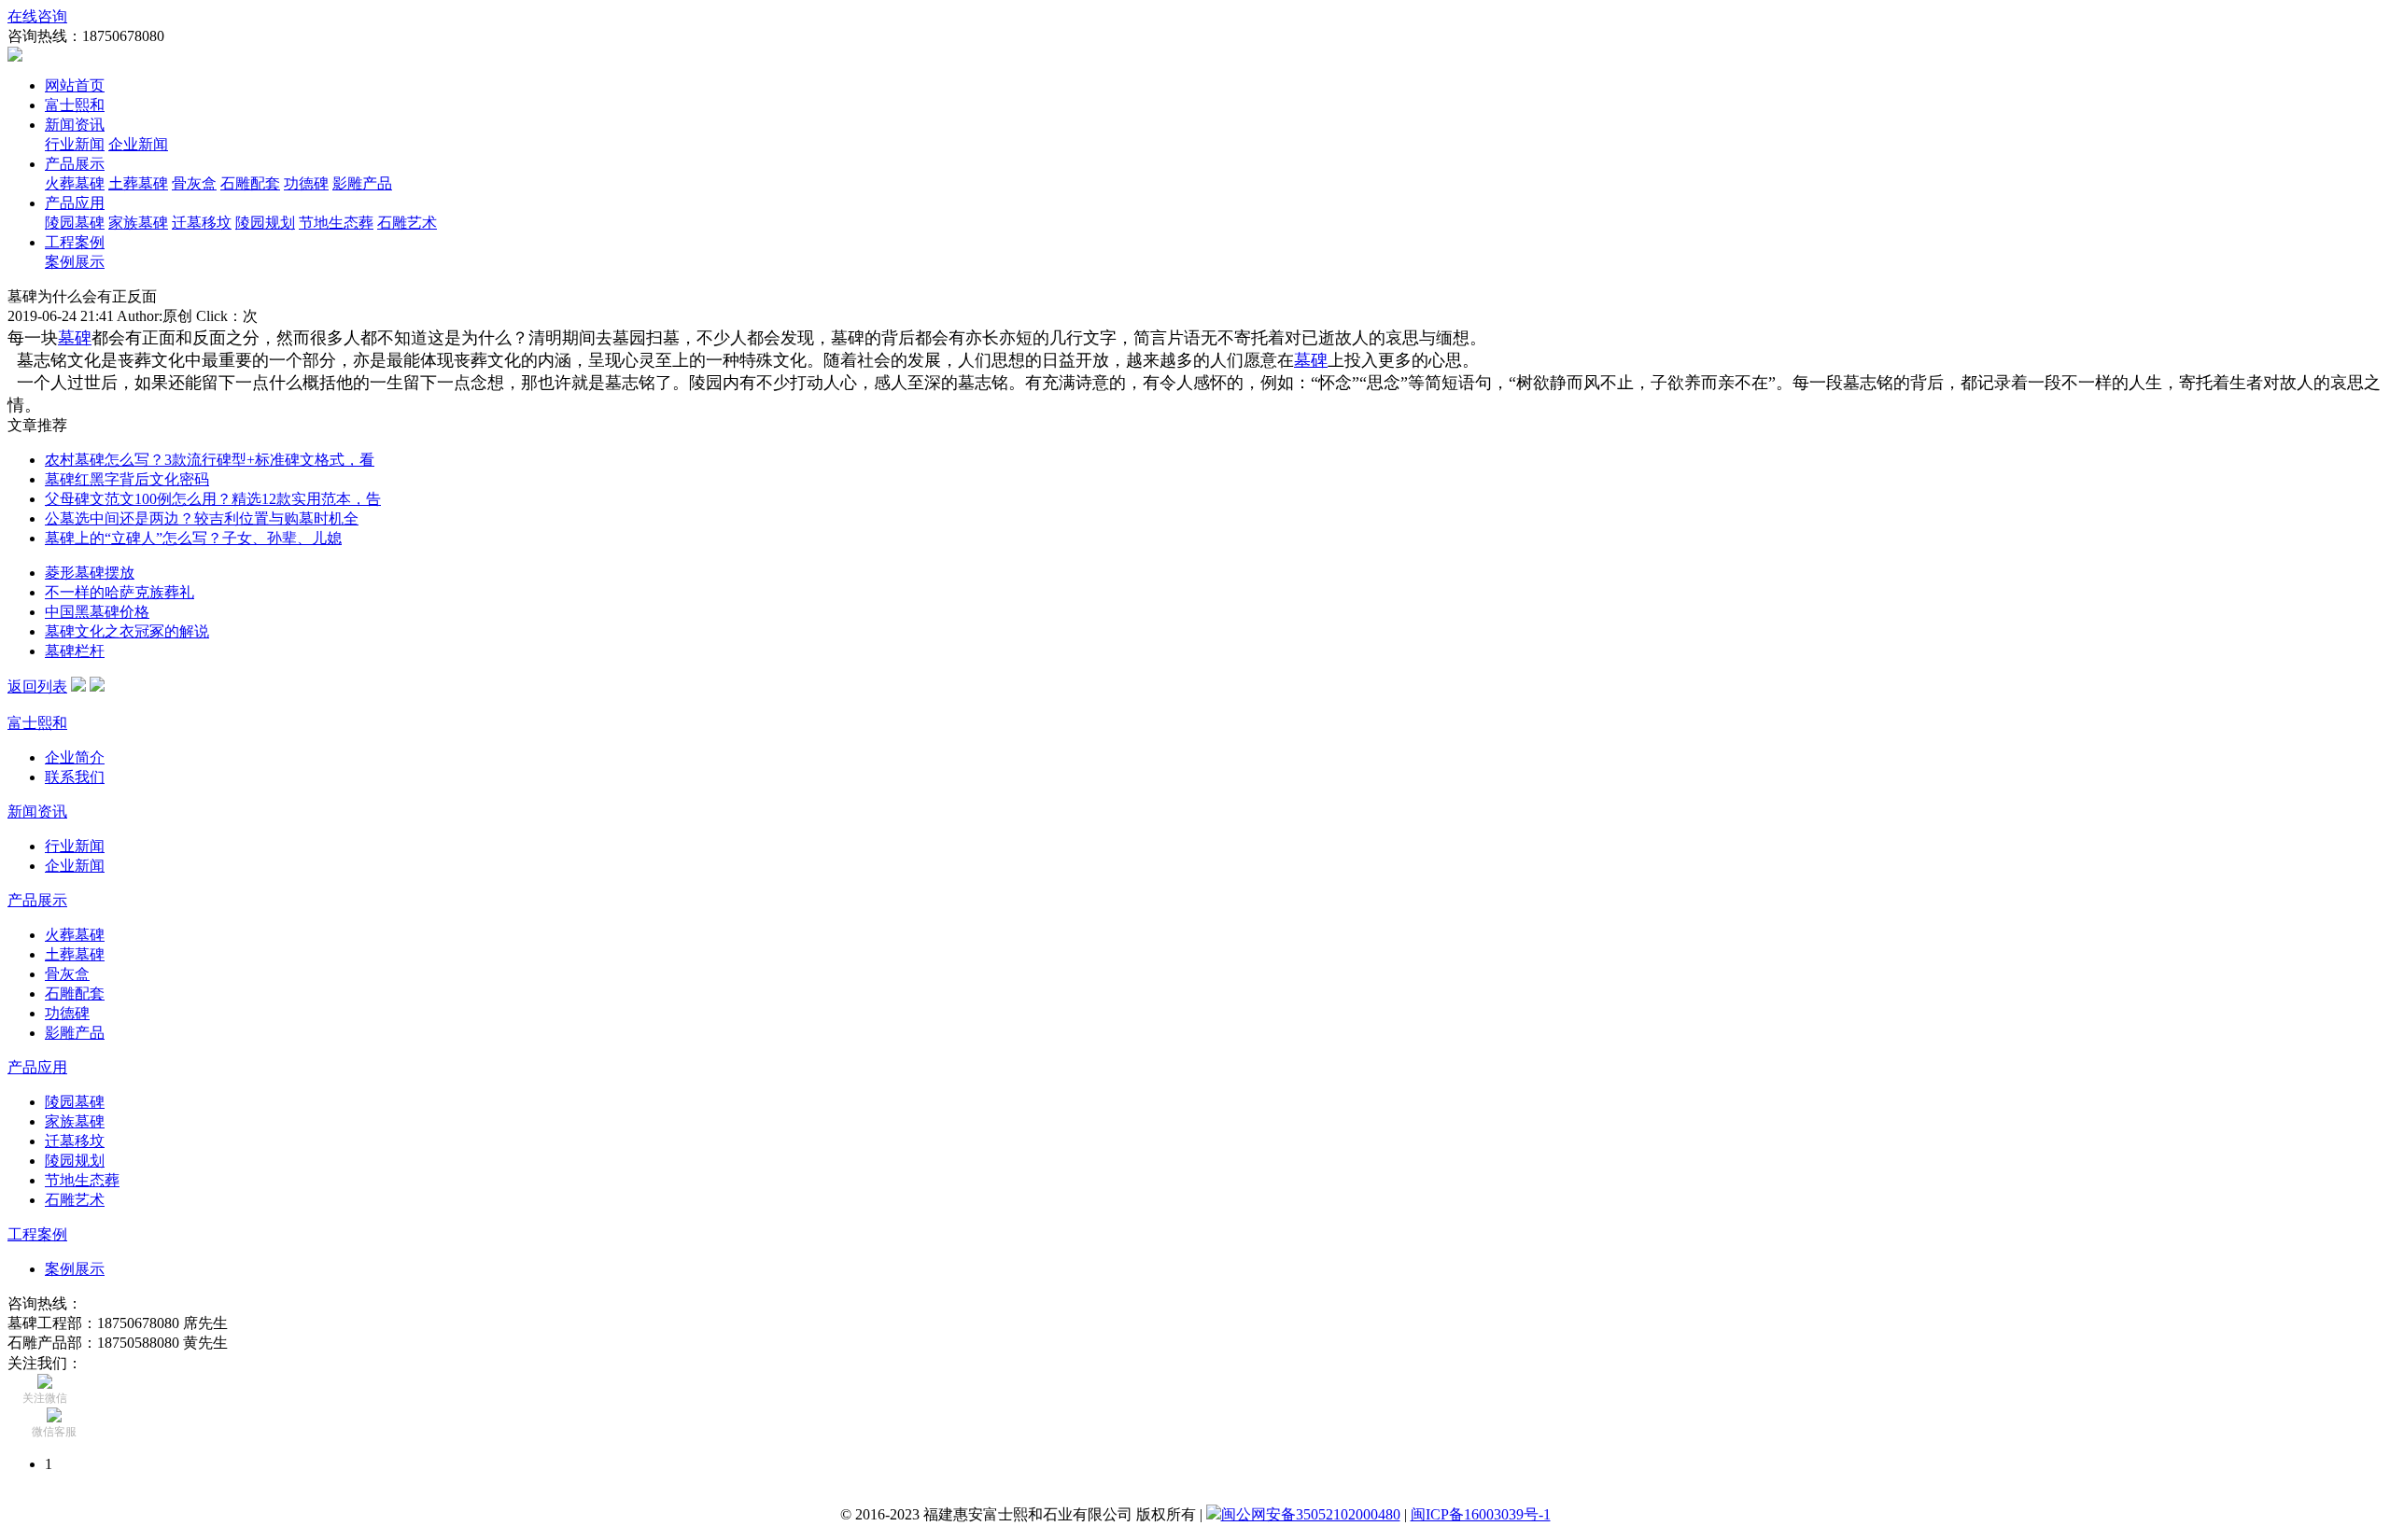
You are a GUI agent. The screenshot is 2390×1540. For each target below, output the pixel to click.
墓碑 (75, 338)
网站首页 (75, 85)
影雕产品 (362, 183)
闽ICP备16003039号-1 (1481, 1514)
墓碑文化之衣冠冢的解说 (127, 631)
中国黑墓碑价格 (97, 612)
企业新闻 (138, 144)
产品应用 (75, 203)
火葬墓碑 (75, 183)
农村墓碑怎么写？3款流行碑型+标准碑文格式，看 (210, 460)
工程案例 (75, 242)
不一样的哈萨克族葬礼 (119, 592)
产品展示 (75, 164)
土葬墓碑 (138, 183)
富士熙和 (75, 105)
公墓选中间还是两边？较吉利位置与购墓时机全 (202, 518)
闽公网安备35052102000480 (1311, 1514)
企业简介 (75, 757)
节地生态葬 (336, 223)
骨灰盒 (194, 183)
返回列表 (37, 686)
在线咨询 (37, 16)
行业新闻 (75, 144)
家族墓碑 (138, 223)
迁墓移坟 (202, 223)
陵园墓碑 (75, 223)
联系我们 (75, 777)
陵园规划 (265, 223)
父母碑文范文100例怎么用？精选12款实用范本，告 (213, 499)
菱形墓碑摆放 (90, 573)
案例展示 (75, 262)
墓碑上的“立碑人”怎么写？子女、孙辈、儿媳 (193, 538)
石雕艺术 (407, 223)
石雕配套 (250, 183)
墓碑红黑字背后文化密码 (127, 479)
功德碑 (306, 183)
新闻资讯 (75, 125)
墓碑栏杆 (75, 651)
